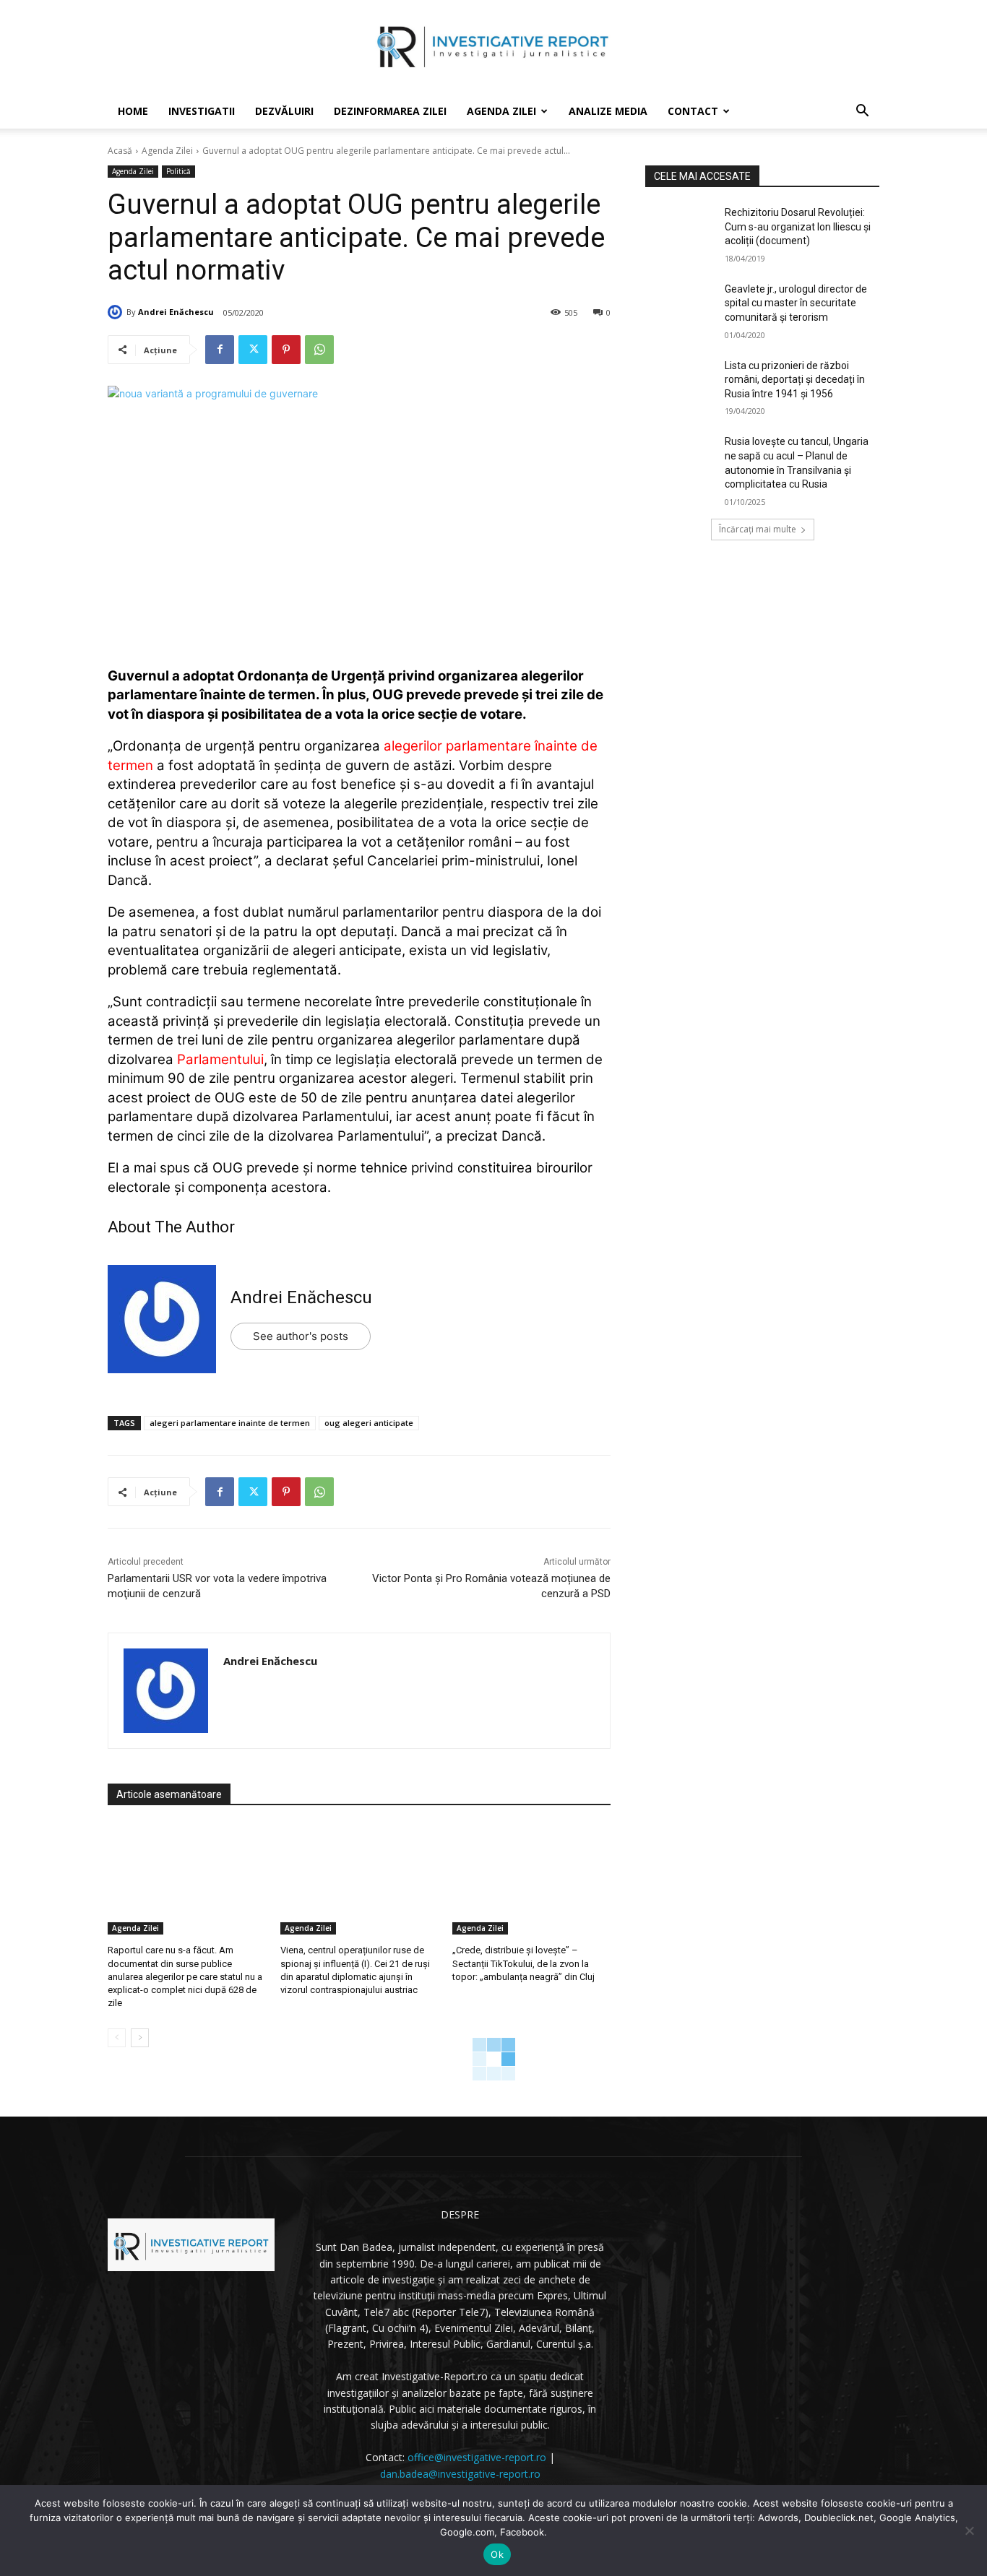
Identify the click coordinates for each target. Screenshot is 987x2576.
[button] (862, 112)
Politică (178, 171)
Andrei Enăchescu (176, 312)
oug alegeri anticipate (369, 1423)
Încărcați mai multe (758, 529)
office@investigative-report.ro (477, 2457)
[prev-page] (117, 2038)
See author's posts (301, 1336)
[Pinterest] (286, 350)
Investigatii (202, 111)
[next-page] (140, 2038)
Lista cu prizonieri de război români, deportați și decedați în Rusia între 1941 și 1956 (795, 380)
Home (133, 111)
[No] (969, 2530)
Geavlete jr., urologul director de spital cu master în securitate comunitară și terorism (796, 303)
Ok (497, 2554)
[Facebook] (220, 350)
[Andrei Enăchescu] (117, 312)
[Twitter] (253, 350)
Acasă (120, 151)
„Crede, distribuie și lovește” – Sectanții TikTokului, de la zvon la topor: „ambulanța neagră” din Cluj (523, 1963)
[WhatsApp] (319, 350)
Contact (693, 111)
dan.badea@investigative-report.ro (460, 2474)
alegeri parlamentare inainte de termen (230, 1423)
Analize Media (608, 111)
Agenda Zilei (501, 111)
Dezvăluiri (284, 111)
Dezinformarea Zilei (390, 111)
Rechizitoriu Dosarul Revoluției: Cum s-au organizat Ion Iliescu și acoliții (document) (798, 226)
